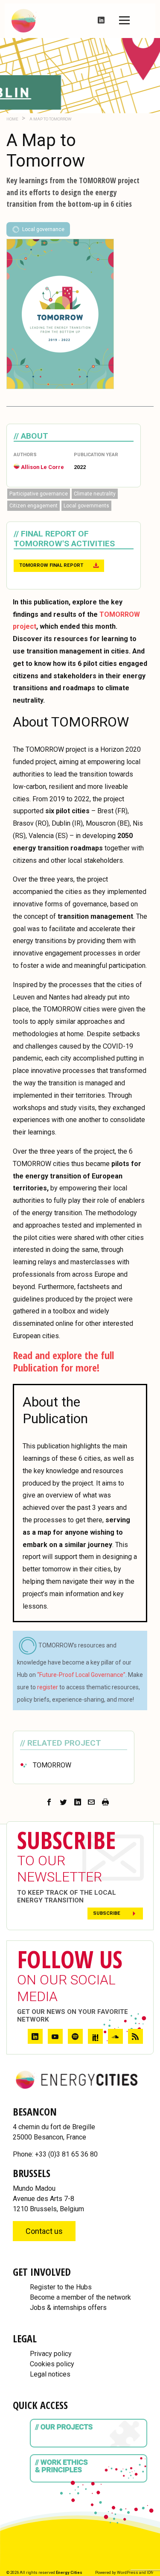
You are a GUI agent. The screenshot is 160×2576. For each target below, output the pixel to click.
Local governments (86, 506)
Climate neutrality (95, 494)
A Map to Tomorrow (50, 119)
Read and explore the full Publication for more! (63, 1361)
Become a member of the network (80, 2297)
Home (12, 119)
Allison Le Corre (42, 467)
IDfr (150, 2572)
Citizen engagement (33, 506)
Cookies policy (52, 2364)
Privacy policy (51, 2354)
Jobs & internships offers (68, 2308)
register (48, 1687)
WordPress (128, 2572)
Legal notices (50, 2374)
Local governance (43, 229)
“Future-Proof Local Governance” (81, 1675)
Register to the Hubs (61, 2287)
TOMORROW (52, 1765)
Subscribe (107, 1913)
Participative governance (39, 494)
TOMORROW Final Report (51, 565)
